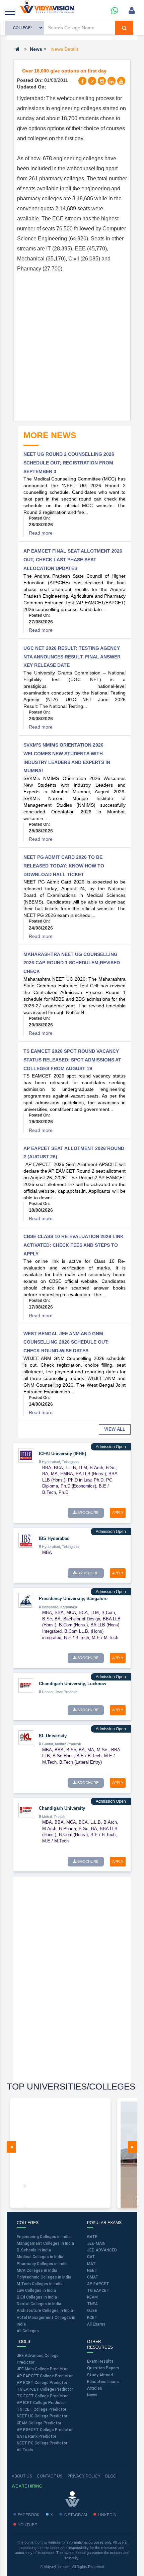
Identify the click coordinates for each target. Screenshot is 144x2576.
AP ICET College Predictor (41, 2403)
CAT (91, 2257)
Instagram (75, 2515)
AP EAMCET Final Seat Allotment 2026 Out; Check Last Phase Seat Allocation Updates (73, 559)
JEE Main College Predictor (42, 2369)
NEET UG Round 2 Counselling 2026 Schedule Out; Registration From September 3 (69, 463)
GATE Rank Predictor (37, 2436)
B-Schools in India (34, 2250)
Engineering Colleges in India (44, 2237)
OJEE (92, 2311)
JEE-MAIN (96, 2243)
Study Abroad (100, 2375)
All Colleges (28, 2331)
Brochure (87, 1513)
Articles (95, 2388)
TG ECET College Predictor (42, 2396)
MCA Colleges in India (37, 2270)
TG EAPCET (98, 2291)
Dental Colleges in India (39, 2304)
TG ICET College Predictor (42, 2409)
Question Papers (103, 2368)
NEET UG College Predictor (42, 2416)
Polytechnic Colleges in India (44, 2277)
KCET (92, 2318)
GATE (92, 2237)
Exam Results (100, 2361)
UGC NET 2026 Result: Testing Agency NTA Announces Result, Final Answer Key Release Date (72, 657)
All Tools (25, 2450)
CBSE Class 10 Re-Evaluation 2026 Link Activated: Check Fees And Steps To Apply (74, 1245)
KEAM (92, 2297)
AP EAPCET (98, 2284)
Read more (41, 533)
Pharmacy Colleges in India (42, 2264)
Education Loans (103, 2382)
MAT (91, 2264)
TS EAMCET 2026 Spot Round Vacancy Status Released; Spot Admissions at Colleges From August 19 (72, 1060)
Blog (111, 2476)
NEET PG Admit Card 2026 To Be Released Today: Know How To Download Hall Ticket (64, 866)
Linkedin (107, 2515)
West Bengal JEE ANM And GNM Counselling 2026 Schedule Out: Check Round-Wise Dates (66, 1342)
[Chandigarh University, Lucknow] (26, 1685)
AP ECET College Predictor (42, 2383)
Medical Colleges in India (40, 2257)
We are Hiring (27, 2486)
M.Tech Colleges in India (40, 2284)
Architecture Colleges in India (45, 2311)
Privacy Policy (84, 2476)
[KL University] (26, 1737)
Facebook (29, 2515)
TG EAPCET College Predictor (45, 2389)
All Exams (96, 2324)
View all (115, 1429)
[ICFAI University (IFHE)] (26, 1455)
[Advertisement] (72, 346)
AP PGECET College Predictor (45, 2430)
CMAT (93, 2277)
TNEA (92, 2304)
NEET (92, 2270)
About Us (22, 2476)
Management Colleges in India (45, 2243)
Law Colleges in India (36, 2291)
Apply (118, 1513)
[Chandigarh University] (26, 1810)
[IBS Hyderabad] (26, 1540)
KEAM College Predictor (39, 2423)
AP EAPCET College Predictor (45, 2376)
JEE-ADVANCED (102, 2250)
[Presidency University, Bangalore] (26, 1600)
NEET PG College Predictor (42, 2443)
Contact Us (50, 2476)
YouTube (27, 2525)
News (36, 49)
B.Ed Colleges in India (37, 2297)
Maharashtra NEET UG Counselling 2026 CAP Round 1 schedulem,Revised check (72, 963)
